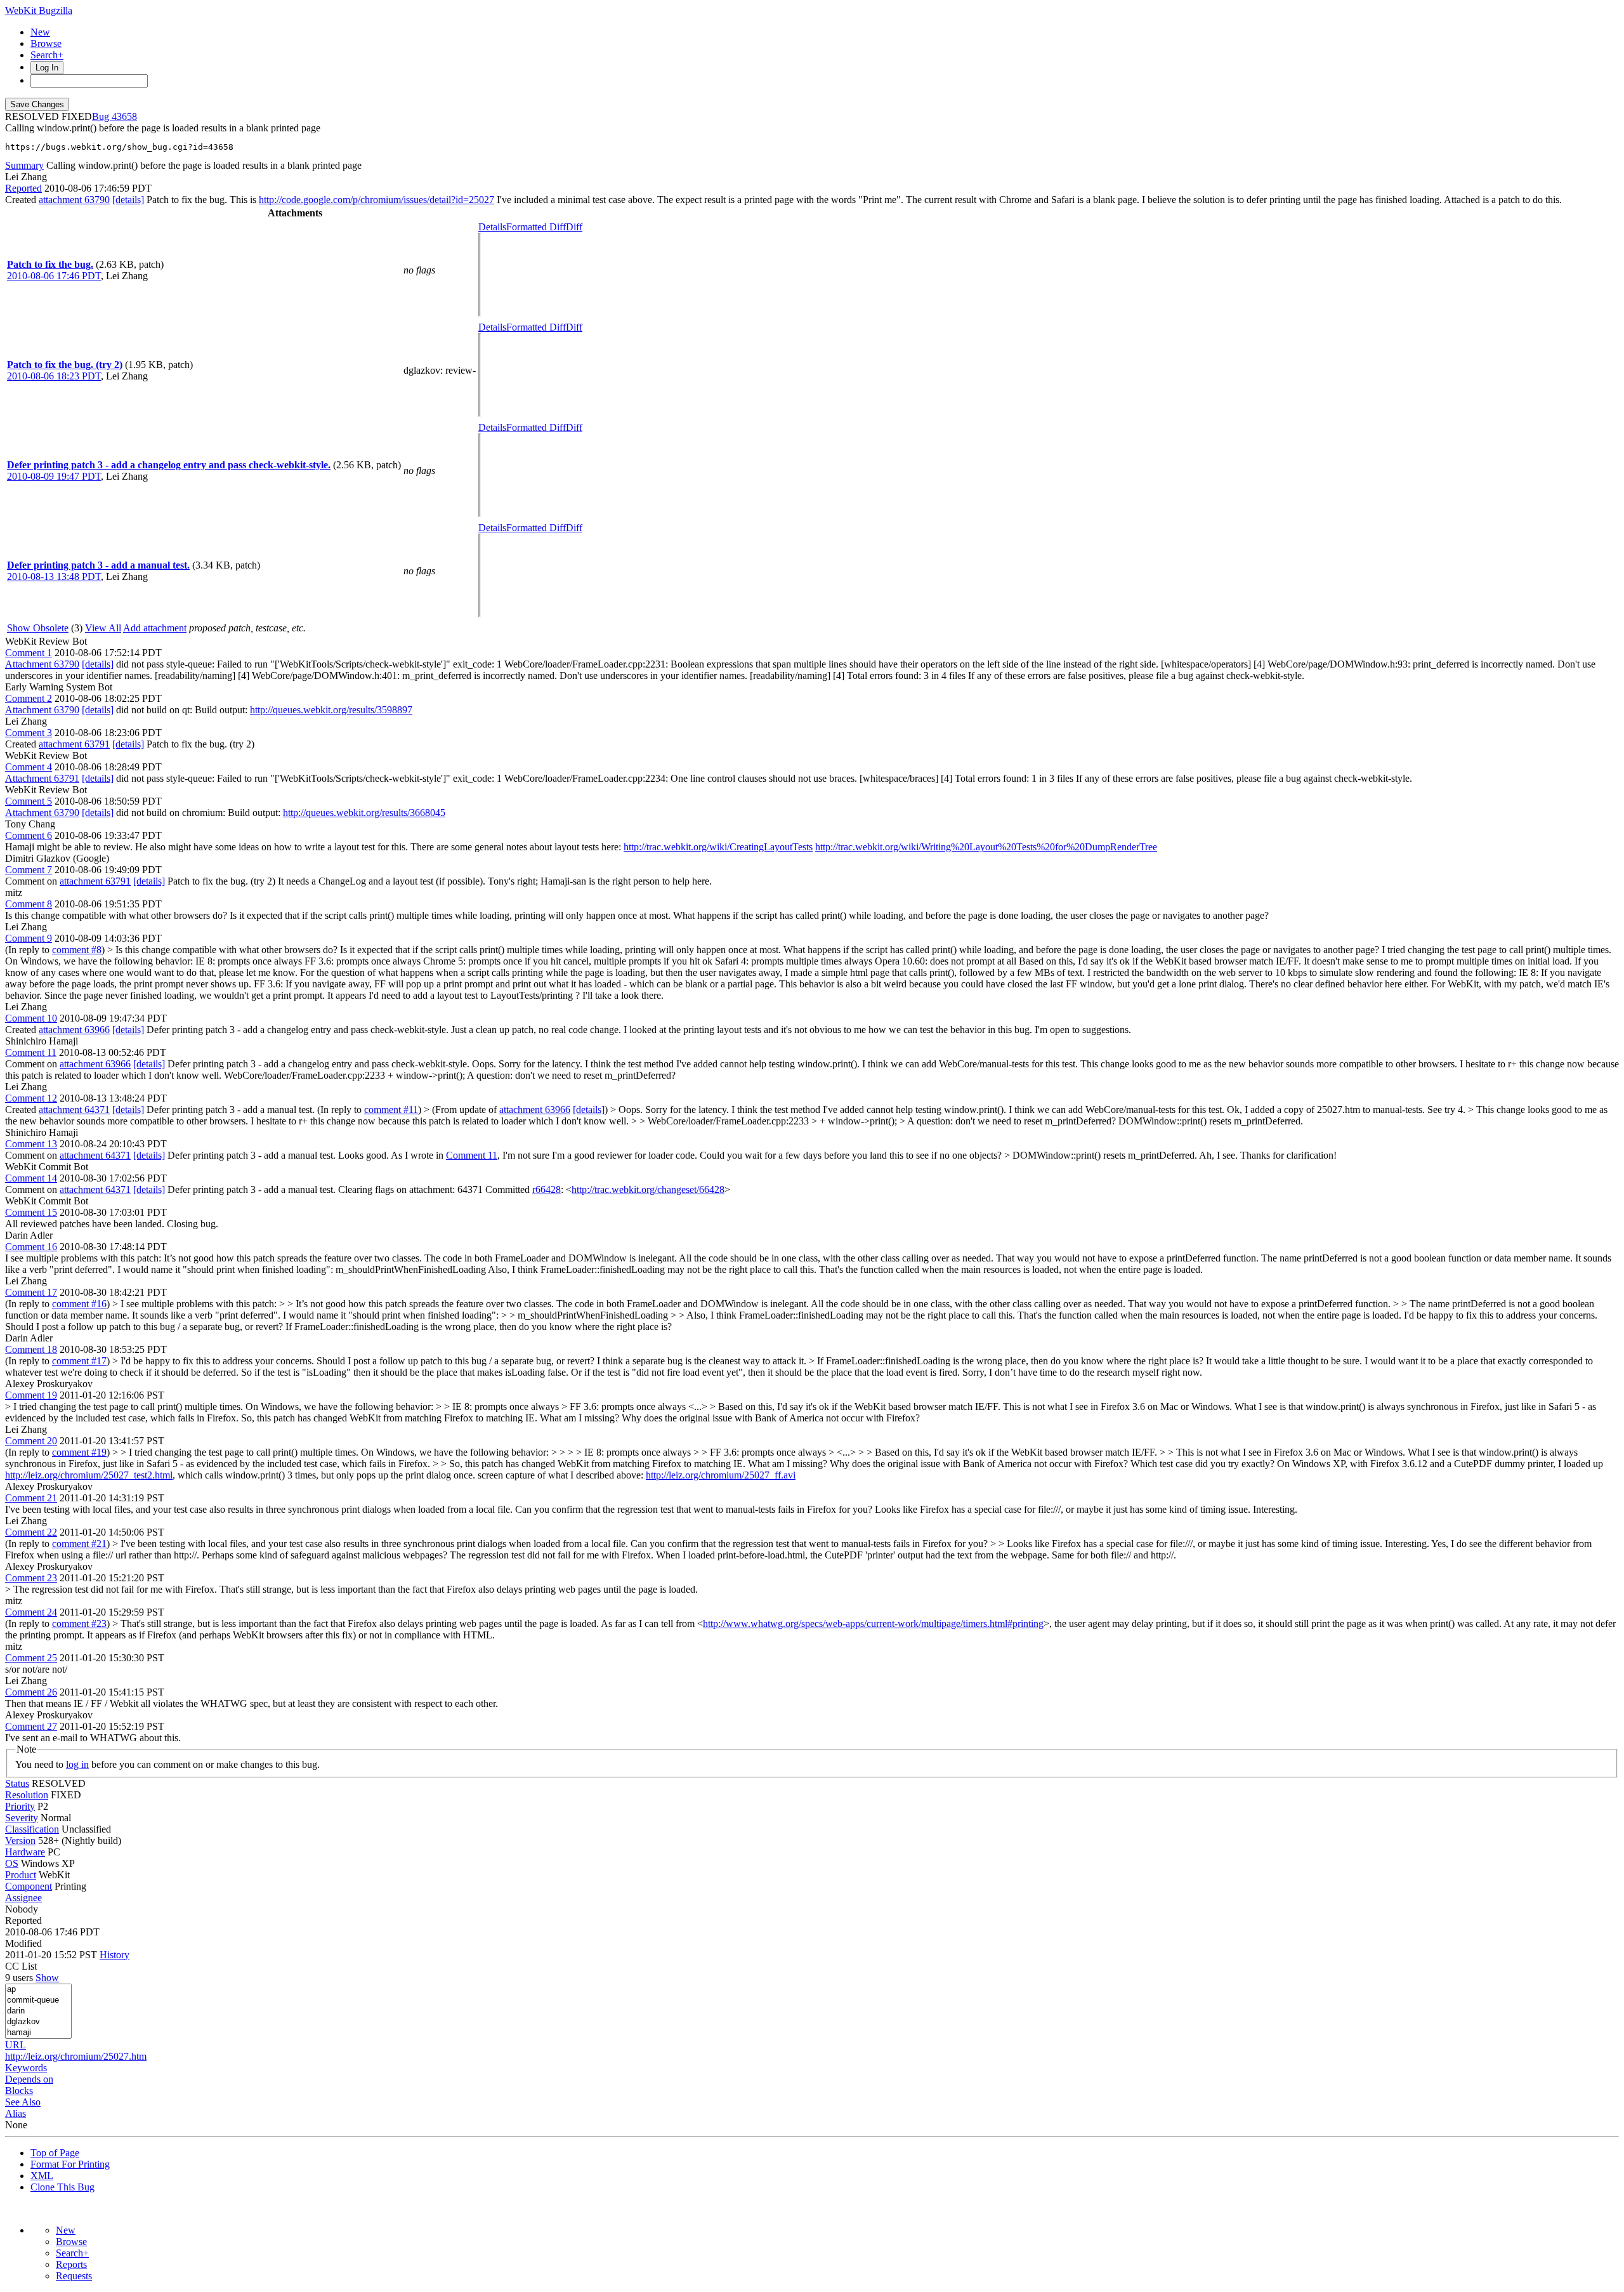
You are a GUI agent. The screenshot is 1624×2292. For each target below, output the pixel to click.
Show (47, 1978)
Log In (47, 68)
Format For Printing (70, 2164)
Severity (22, 1818)
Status (17, 1783)
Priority (20, 1806)
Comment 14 (31, 1178)
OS (12, 1863)
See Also (23, 2102)
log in (77, 1764)
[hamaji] (38, 2033)
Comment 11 (31, 1052)
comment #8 (77, 950)
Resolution (27, 1795)
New (40, 32)
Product (21, 1875)
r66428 (547, 1189)
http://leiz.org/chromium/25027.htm (76, 2056)
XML (42, 2176)
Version (20, 1841)
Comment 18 (31, 1349)
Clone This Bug (62, 2187)
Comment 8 (29, 904)
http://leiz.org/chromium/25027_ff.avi (721, 1475)
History (115, 1955)
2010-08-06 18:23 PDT (54, 376)
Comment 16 (31, 1247)
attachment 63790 (74, 200)
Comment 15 (31, 1212)
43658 (124, 116)
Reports (71, 2264)
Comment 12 (31, 1098)
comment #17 (79, 1361)
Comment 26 (31, 1692)
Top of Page (55, 2153)
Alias (16, 2113)
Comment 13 (31, 1144)
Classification (32, 1829)
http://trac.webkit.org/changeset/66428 (648, 1189)
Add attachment (155, 628)
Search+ (47, 55)
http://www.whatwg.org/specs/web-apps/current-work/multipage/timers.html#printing (873, 1624)
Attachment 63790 (42, 664)
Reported (23, 188)
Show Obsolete (38, 628)
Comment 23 (31, 1578)
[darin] (38, 2011)
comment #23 (79, 1624)
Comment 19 (31, 1395)
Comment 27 (31, 1726)
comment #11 (391, 1110)
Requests (74, 2276)
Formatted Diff (536, 227)
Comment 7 (29, 870)
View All (103, 628)
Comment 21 (31, 1498)
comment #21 (79, 1544)
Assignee (23, 1898)
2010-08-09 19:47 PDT (54, 476)
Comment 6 (29, 835)
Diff (574, 227)
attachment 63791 (74, 744)
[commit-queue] (38, 2000)
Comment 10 (31, 1018)
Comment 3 (29, 733)
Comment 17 (31, 1292)
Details (492, 227)
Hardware (25, 1852)
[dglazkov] (38, 2022)
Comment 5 (29, 801)
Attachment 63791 (42, 778)
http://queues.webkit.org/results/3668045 (364, 813)
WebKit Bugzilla (39, 10)
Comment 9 (29, 938)
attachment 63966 (74, 1030)
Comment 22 (31, 1532)
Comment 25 (31, 1658)
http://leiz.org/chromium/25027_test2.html (89, 1475)
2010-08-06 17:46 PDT (54, 276)
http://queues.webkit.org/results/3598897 (331, 710)
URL (16, 2045)
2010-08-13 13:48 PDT (54, 576)
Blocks (19, 2091)
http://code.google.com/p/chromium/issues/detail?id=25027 (377, 200)
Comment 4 (29, 767)
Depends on (29, 2079)
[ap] (38, 1990)
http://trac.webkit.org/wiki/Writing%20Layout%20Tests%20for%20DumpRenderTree (986, 847)
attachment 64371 (74, 1110)
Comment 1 (29, 653)
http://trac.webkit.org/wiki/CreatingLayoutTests (718, 847)
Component (29, 1886)
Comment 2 (29, 698)
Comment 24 (31, 1612)
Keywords (26, 2068)
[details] (128, 200)
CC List (21, 1966)
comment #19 (79, 1452)
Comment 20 (31, 1441)
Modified (23, 1943)
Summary (24, 165)
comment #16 (79, 1304)
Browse (46, 43)
